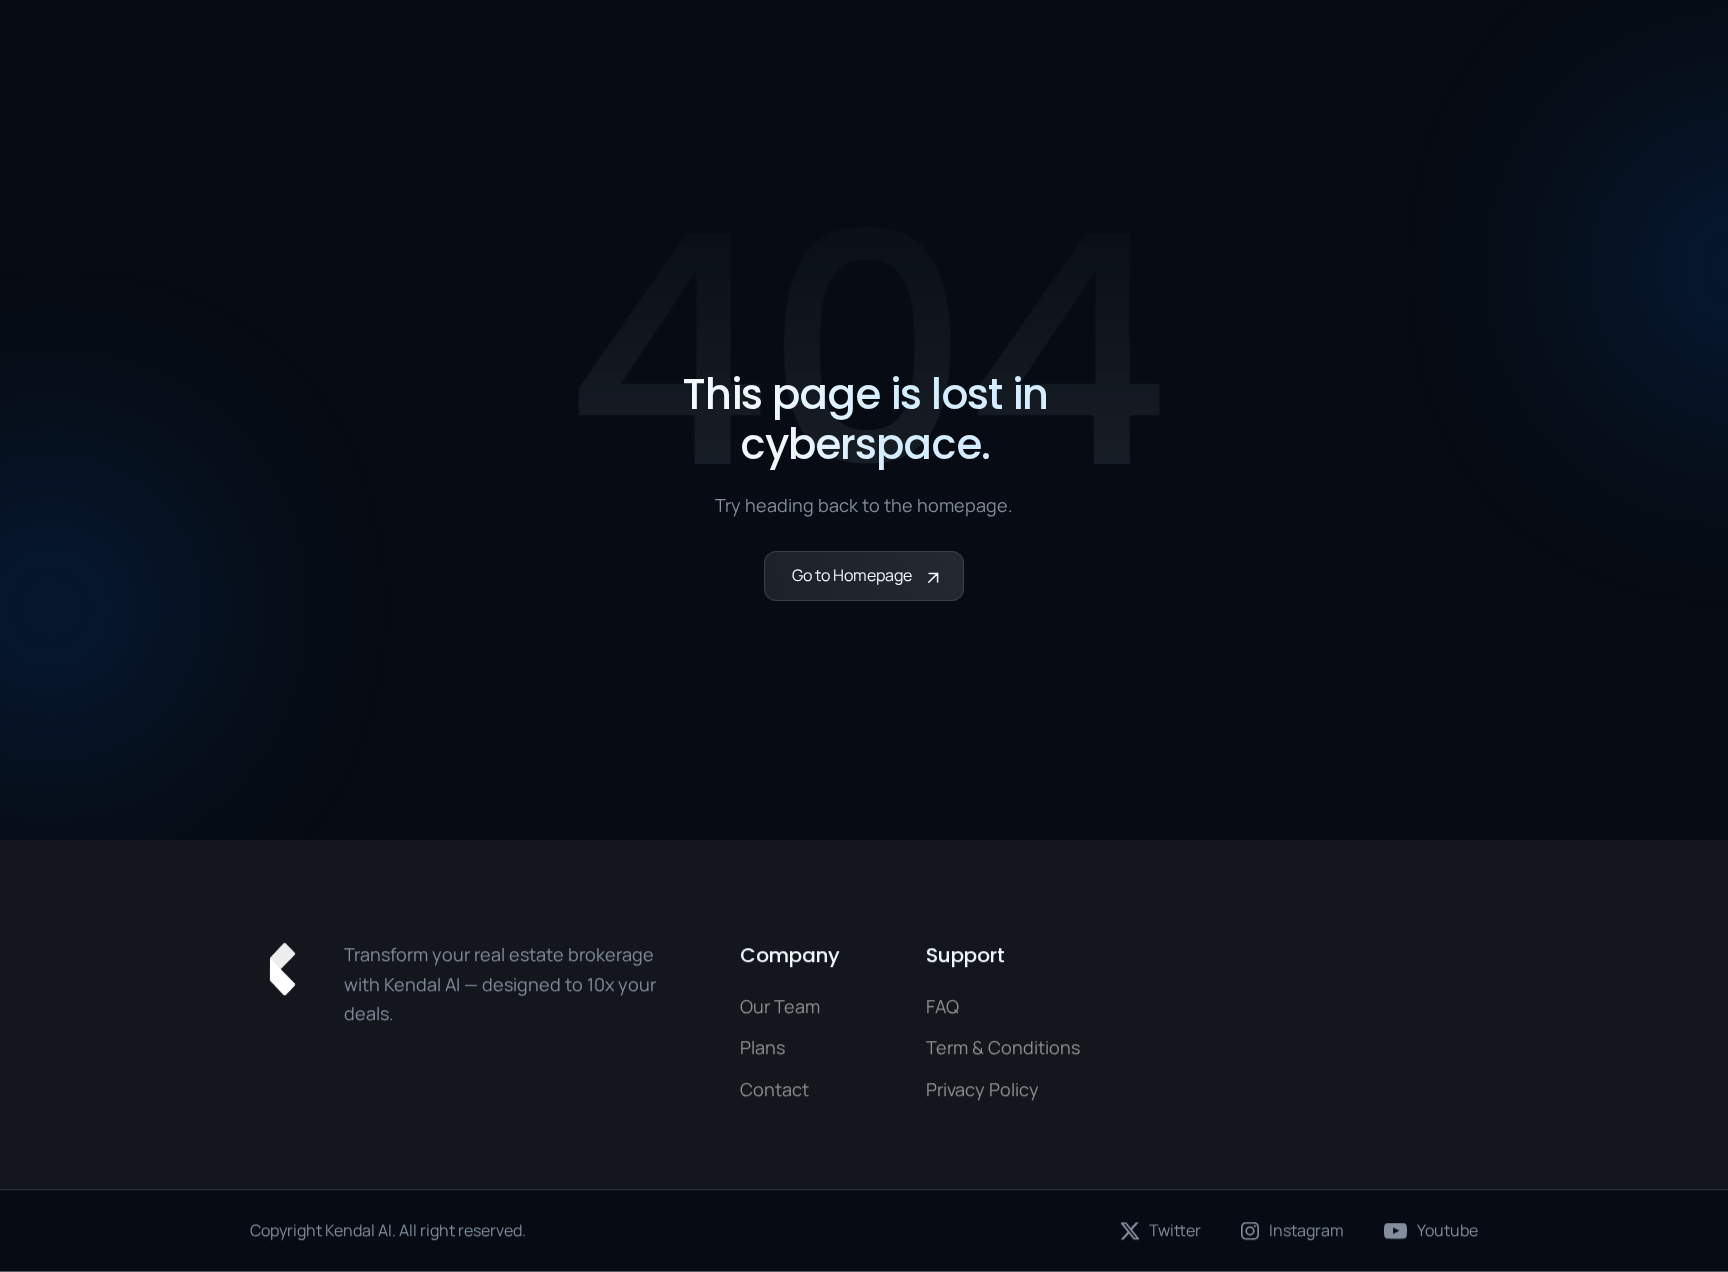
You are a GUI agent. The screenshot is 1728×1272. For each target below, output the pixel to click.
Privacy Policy (982, 1089)
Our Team (780, 1006)
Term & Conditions (1003, 1048)
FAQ (942, 1006)
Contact (774, 1089)
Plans (762, 1048)
